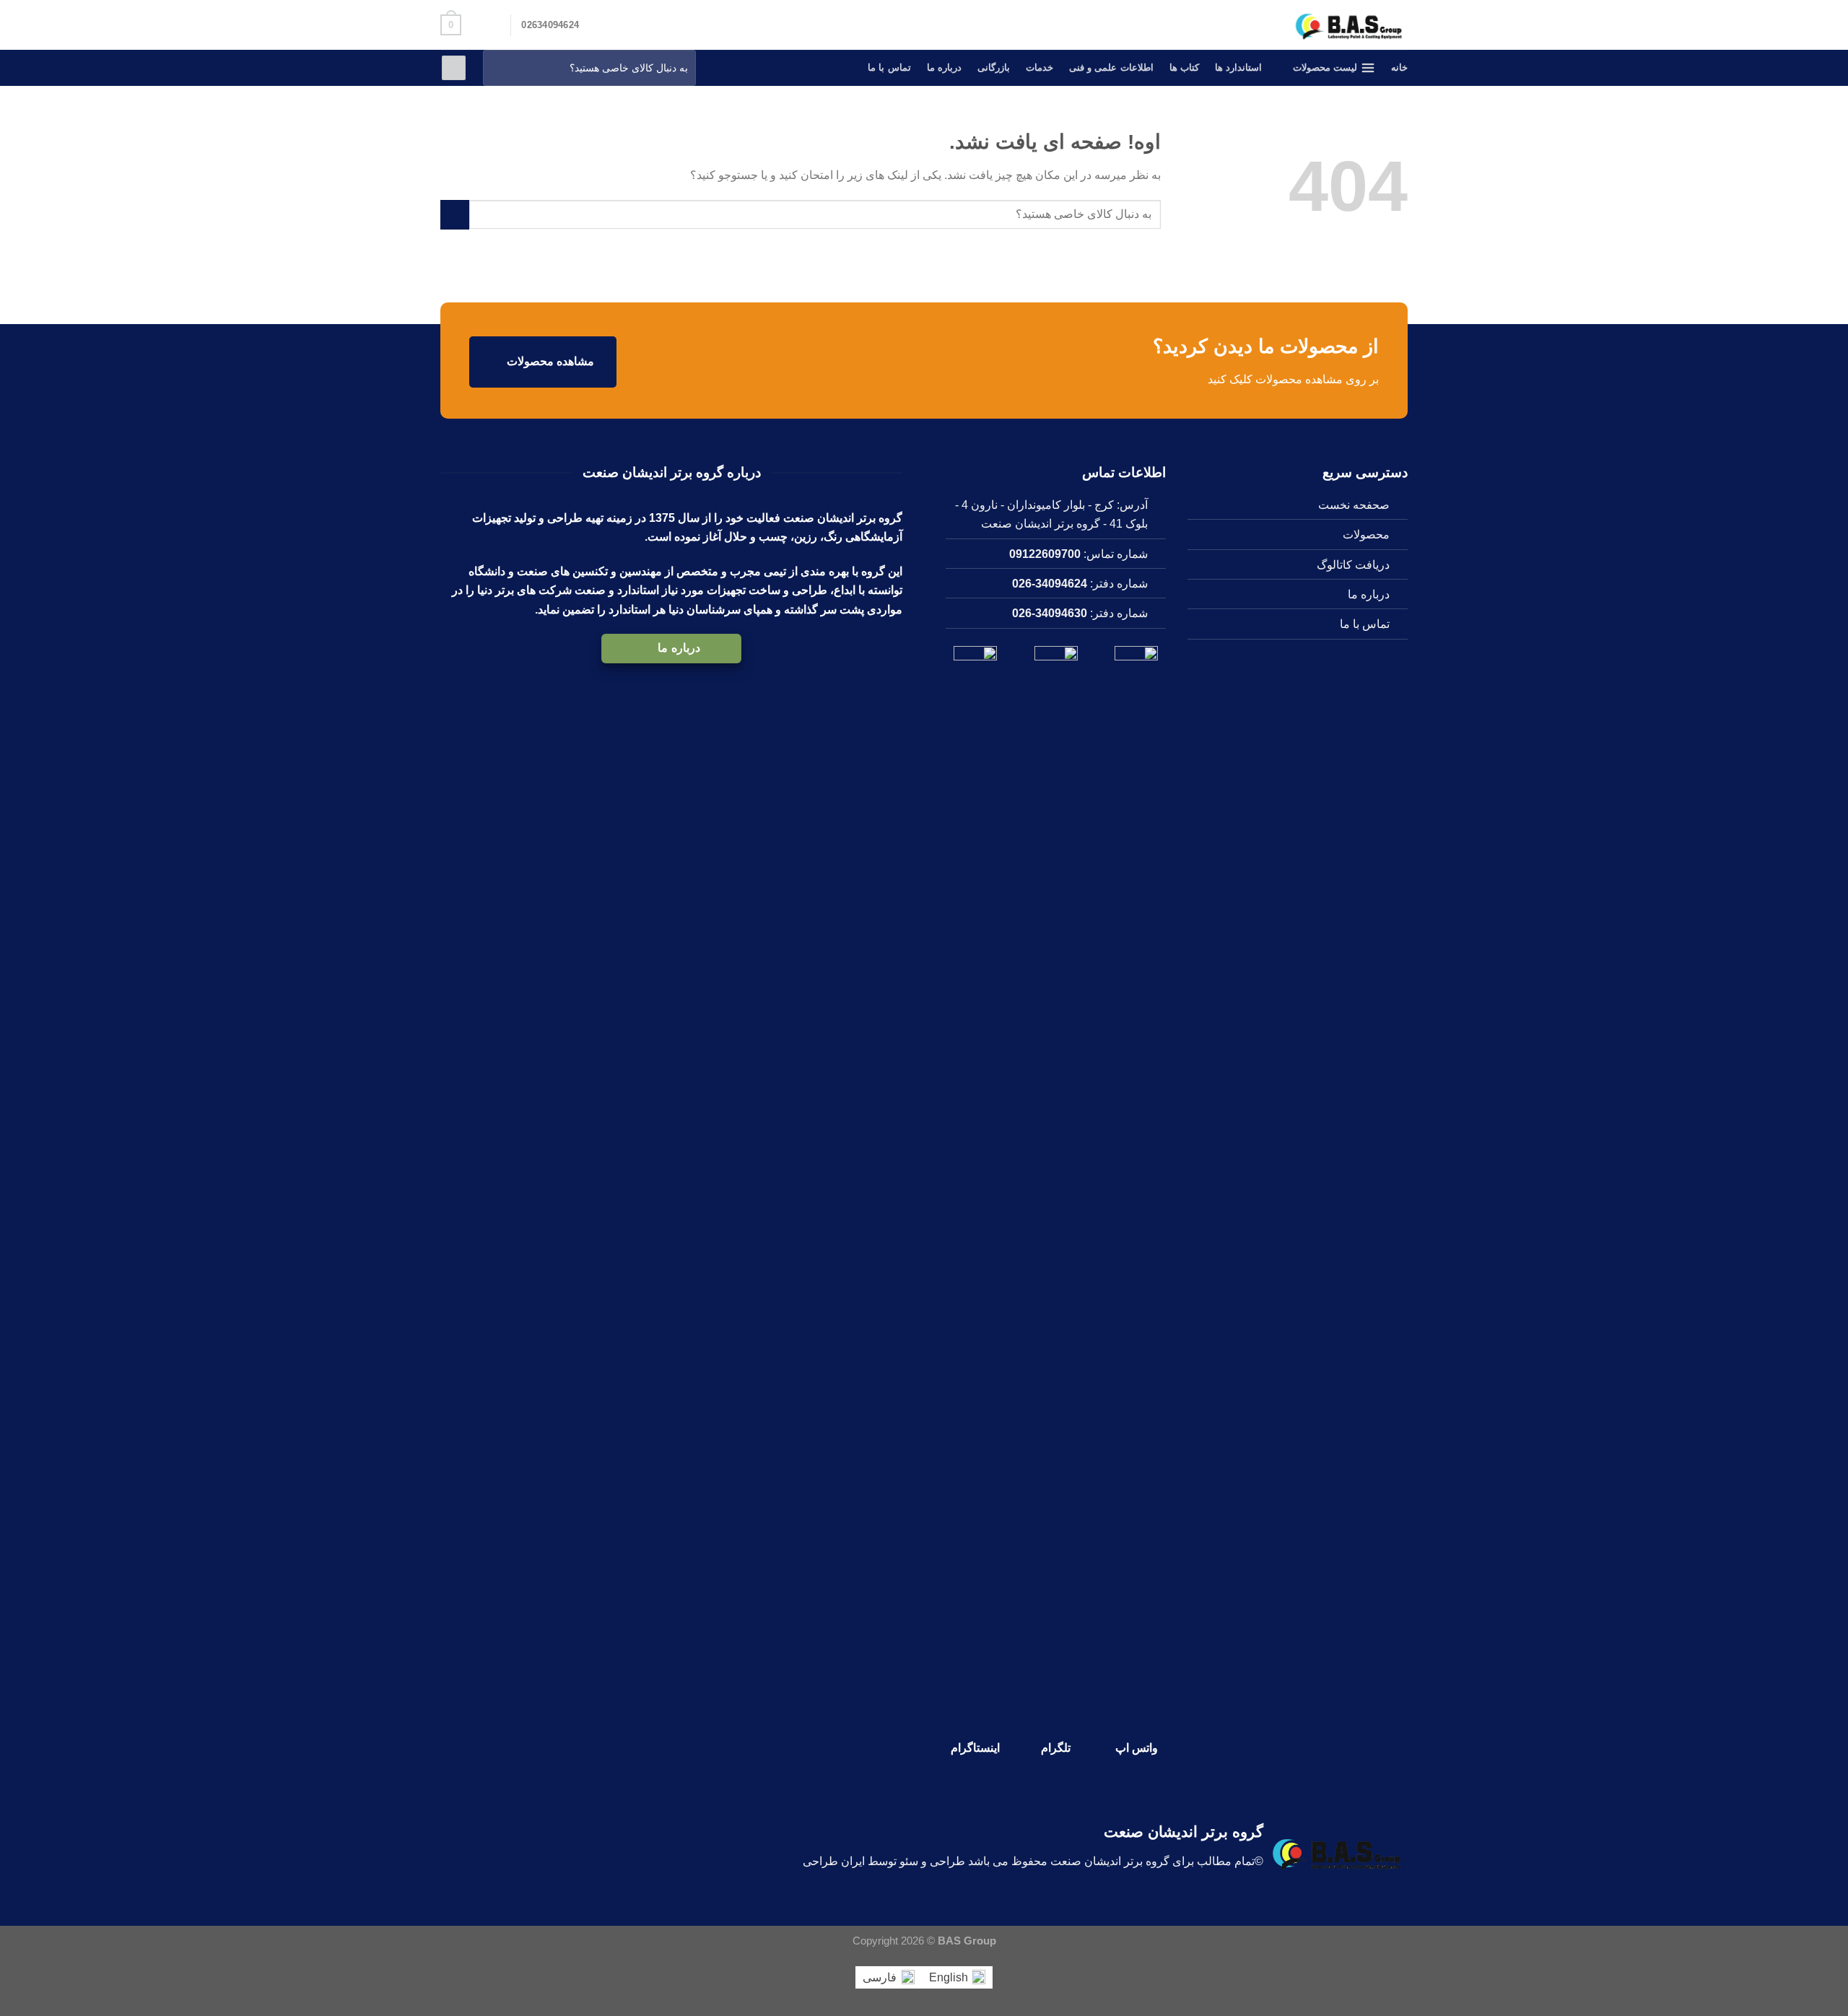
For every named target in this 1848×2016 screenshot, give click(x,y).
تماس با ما (889, 67)
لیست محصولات (1325, 67)
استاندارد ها (1238, 67)
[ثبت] (497, 68)
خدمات (1039, 67)
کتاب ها (1184, 67)
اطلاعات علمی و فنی (1111, 67)
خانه (1399, 67)
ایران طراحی (834, 1861)
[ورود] (454, 68)
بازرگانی (994, 67)
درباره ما (944, 67)
